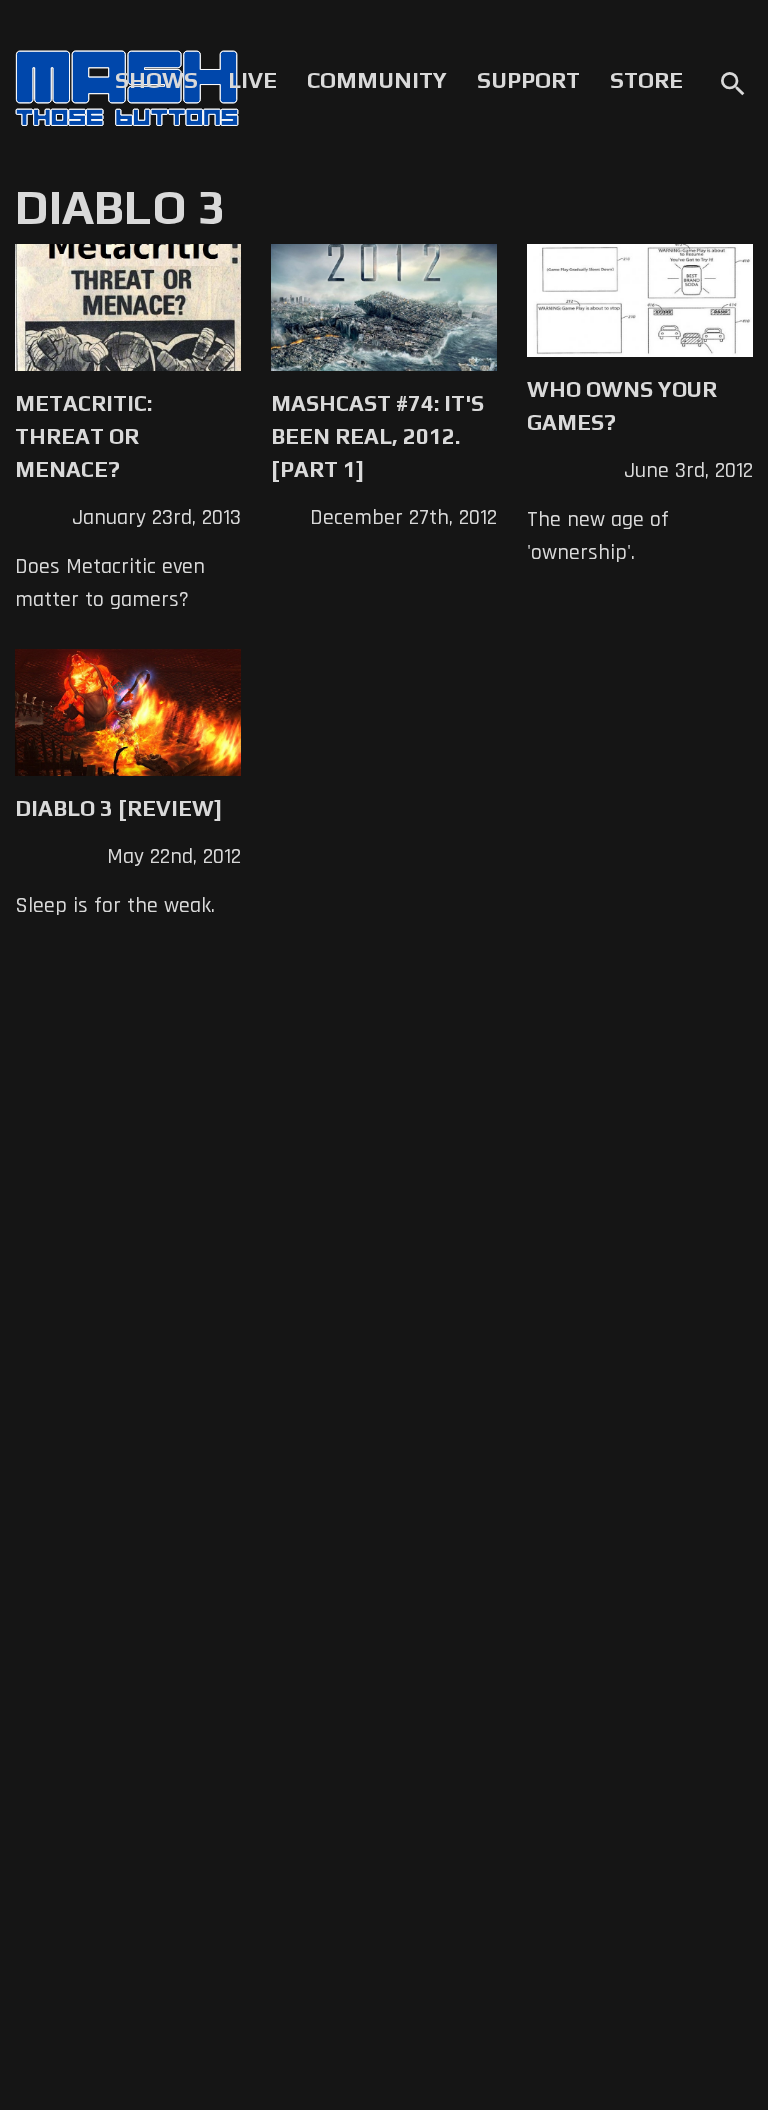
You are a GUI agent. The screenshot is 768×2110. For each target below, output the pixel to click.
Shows (156, 80)
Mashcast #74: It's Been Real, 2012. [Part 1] (377, 436)
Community (377, 80)
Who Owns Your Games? (622, 405)
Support (528, 80)
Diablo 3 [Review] (118, 808)
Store (646, 80)
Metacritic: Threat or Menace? (83, 436)
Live (252, 80)
